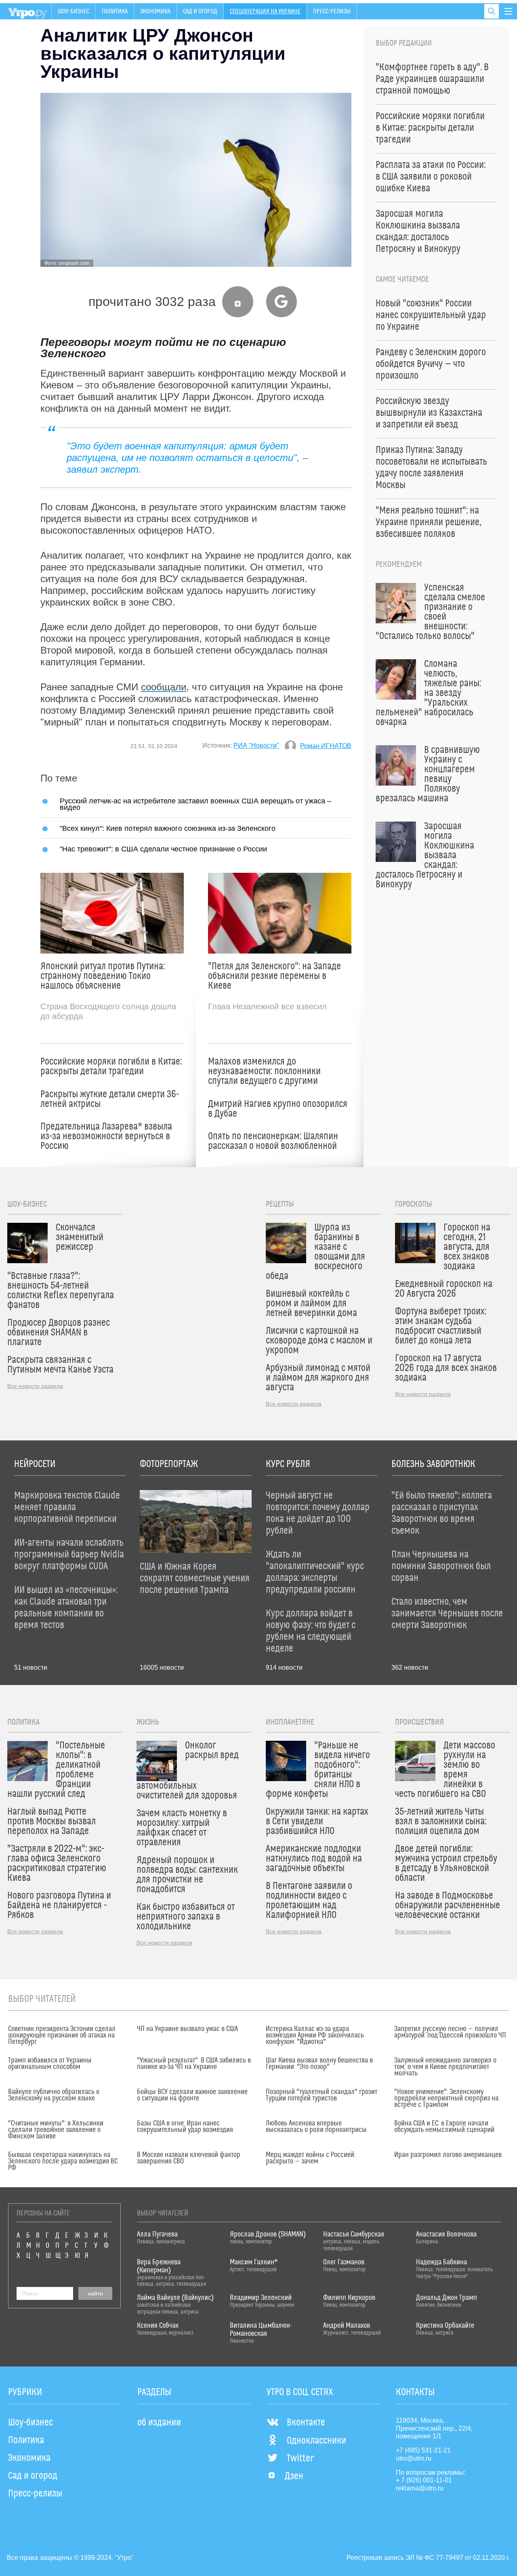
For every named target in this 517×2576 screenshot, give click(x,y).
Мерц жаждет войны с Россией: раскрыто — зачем (311, 2158)
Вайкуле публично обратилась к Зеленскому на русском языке (54, 2095)
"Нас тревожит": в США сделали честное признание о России (163, 849)
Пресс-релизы (332, 11)
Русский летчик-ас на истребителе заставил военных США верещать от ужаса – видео (195, 804)
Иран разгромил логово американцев (448, 2155)
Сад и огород (200, 11)
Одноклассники (316, 2441)
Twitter (300, 2459)
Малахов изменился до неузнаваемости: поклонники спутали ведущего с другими (264, 1071)
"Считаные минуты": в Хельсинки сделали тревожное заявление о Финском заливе (56, 2130)
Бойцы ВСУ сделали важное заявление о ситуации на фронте (192, 2095)
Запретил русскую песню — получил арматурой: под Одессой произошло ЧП (450, 2032)
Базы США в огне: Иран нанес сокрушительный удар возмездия (185, 2127)
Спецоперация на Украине (265, 11)
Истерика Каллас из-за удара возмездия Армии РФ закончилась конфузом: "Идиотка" (315, 2035)
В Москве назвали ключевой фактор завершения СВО (189, 2158)
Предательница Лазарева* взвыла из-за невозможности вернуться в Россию (106, 1136)
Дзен (294, 2476)
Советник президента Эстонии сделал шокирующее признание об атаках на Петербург (62, 2035)
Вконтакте (306, 2423)
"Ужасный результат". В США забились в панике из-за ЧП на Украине (194, 2064)
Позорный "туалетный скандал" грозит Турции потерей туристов (322, 2095)
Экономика (155, 11)
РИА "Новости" (256, 745)
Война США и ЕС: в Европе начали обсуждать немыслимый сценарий (444, 2127)
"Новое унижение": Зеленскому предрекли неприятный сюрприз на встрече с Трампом (446, 2098)
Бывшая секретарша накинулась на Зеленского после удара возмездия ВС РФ (63, 2161)
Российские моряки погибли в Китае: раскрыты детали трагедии (111, 1067)
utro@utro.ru (414, 2458)
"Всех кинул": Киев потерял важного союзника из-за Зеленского (168, 828)
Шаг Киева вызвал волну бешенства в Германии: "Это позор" (319, 2064)
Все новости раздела (35, 1386)
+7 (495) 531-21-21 (423, 2450)
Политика (115, 11)
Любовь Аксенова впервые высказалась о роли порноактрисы (316, 2127)
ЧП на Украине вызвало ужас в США (187, 2029)
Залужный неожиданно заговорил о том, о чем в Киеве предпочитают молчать (445, 2067)
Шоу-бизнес (74, 11)
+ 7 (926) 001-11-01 (424, 2480)
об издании (159, 2423)
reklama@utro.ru (420, 2488)
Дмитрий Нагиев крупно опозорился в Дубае (278, 1109)
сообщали (164, 687)
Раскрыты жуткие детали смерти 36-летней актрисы (110, 1099)
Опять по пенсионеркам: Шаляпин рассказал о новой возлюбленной (273, 1141)
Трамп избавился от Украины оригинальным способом (50, 2064)
